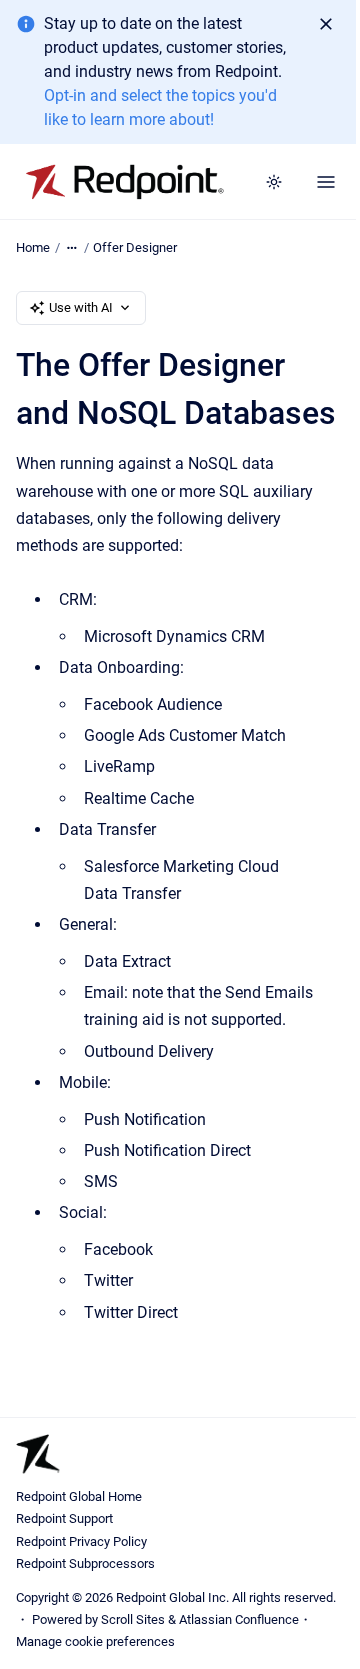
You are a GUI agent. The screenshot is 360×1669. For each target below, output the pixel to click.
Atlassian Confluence (239, 1619)
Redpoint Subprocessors (85, 1563)
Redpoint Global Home (79, 1496)
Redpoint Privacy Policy (81, 1541)
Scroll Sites (133, 1619)
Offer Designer (135, 247)
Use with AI (81, 307)
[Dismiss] (326, 24)
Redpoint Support (64, 1518)
